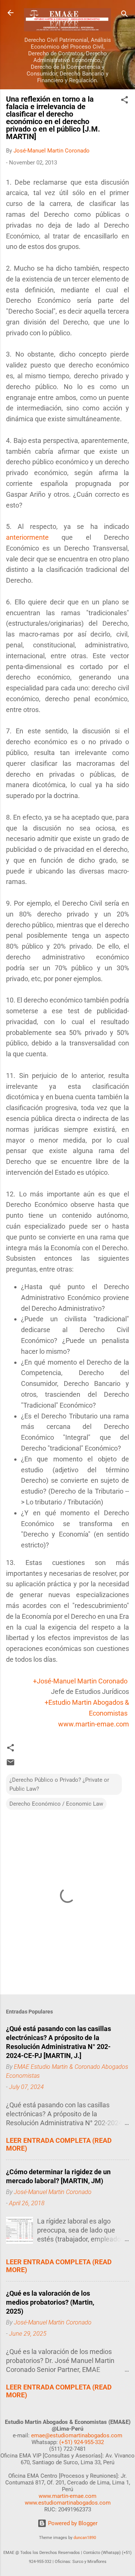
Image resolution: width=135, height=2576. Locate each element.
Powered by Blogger (72, 2523)
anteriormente (27, 537)
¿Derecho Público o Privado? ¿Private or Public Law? (59, 1784)
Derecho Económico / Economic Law (56, 1804)
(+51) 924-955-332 (82, 2442)
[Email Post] (10, 1765)
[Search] (124, 15)
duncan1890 (85, 2538)
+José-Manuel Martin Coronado (80, 1681)
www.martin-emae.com (94, 1724)
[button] (124, 101)
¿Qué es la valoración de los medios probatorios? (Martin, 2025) (50, 2302)
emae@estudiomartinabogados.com (77, 2435)
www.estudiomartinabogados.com (68, 2503)
